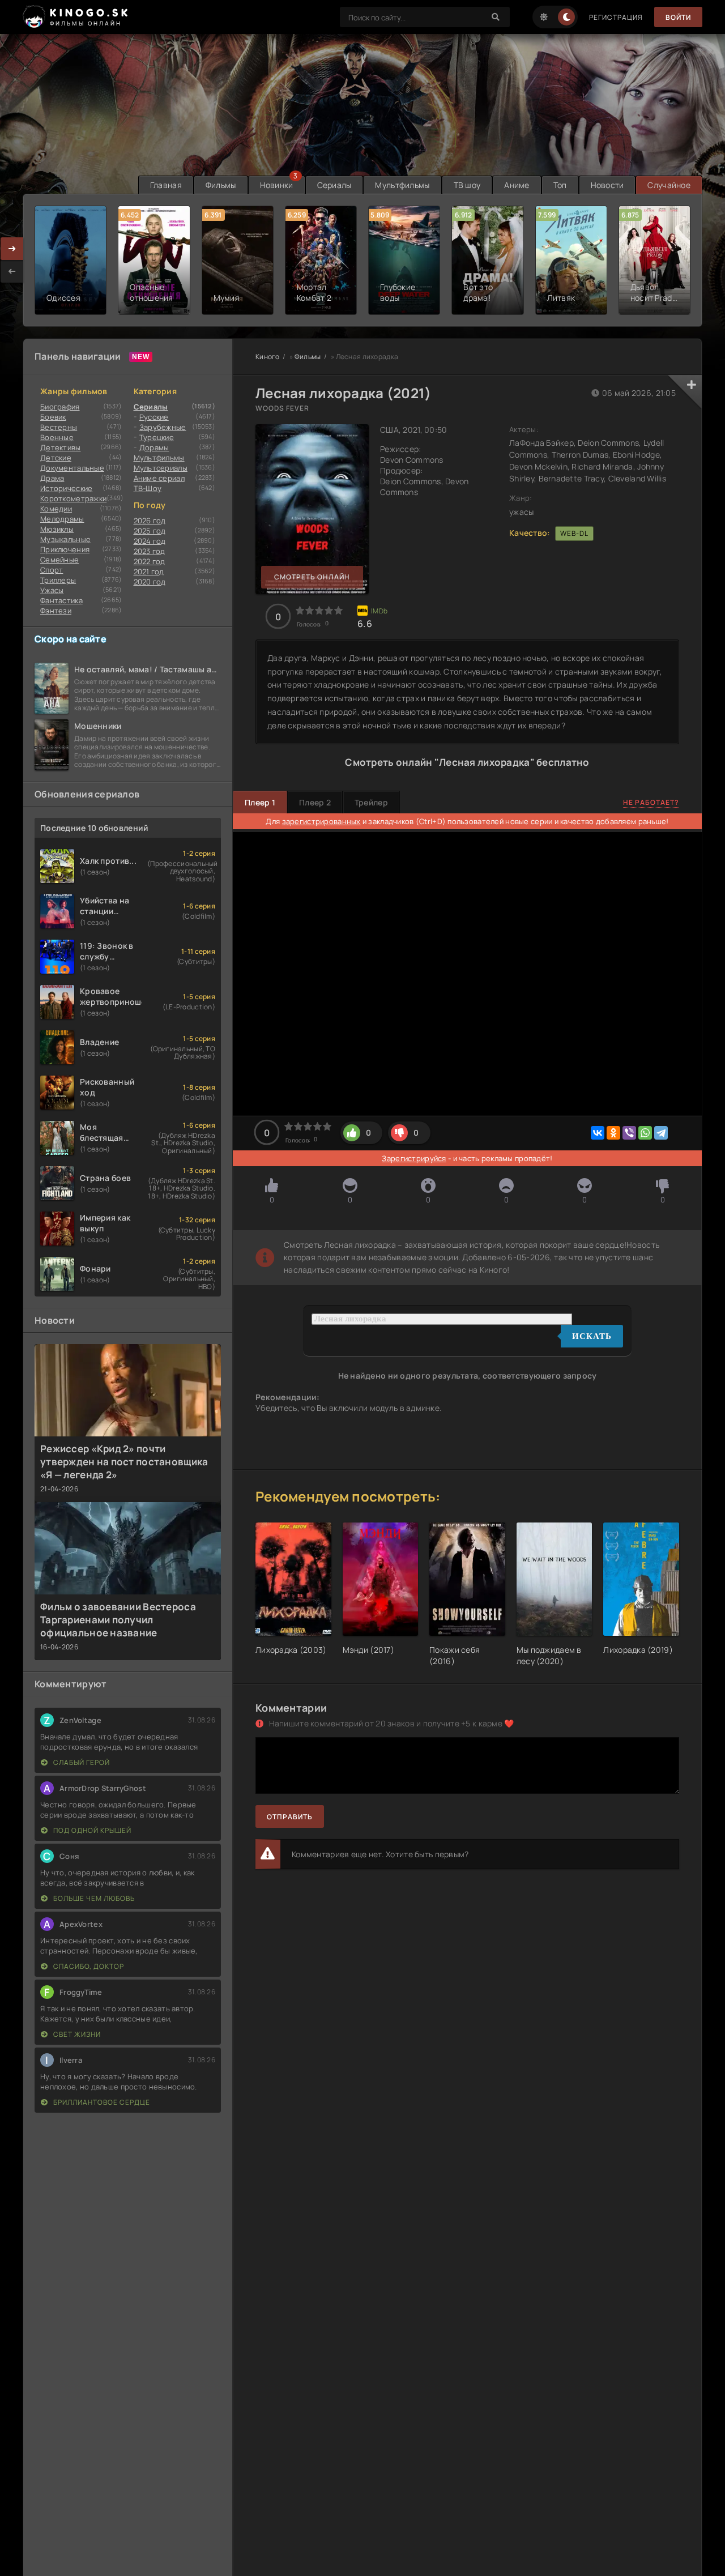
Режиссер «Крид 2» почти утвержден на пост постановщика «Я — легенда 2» (124, 1462)
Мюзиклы (57, 529)
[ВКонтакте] (598, 1133)
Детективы (61, 447)
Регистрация (616, 17)
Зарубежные (163, 427)
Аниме (517, 185)
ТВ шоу (467, 185)
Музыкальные (65, 539)
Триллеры (58, 580)
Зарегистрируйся (414, 1158)
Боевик (53, 417)
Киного (268, 357)
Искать (592, 1336)
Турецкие (157, 437)
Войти (678, 17)
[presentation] (12, 271)
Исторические (66, 488)
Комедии (56, 509)
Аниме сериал (159, 478)
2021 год (149, 572)
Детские (56, 458)
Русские (154, 417)
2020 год (150, 582)
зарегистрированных (321, 821)
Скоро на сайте (71, 639)
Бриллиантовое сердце (101, 2102)
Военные (57, 437)
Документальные (72, 468)
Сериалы (334, 185)
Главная (166, 185)
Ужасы (52, 590)
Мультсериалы (161, 468)
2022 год (150, 561)
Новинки (277, 185)
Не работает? (651, 802)
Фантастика (61, 600)
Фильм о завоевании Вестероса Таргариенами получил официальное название (118, 1620)
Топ (560, 185)
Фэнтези (56, 611)
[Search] (496, 17)
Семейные (59, 560)
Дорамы (154, 447)
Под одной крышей (91, 1830)
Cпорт (52, 570)
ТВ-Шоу (148, 488)
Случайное (669, 185)
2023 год (150, 551)
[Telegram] (661, 1133)
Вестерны (59, 427)
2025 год (150, 531)
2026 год (150, 521)
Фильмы (221, 185)
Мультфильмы (402, 185)
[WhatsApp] (645, 1133)
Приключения (65, 549)
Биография (60, 407)
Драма (52, 478)
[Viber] (629, 1133)
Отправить (290, 1817)
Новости (607, 185)
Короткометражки (73, 498)
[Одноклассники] (613, 1133)
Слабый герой (81, 1762)
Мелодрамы (62, 519)
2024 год (150, 541)
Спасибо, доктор (88, 1966)
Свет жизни (76, 2034)
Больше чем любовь (93, 1898)
